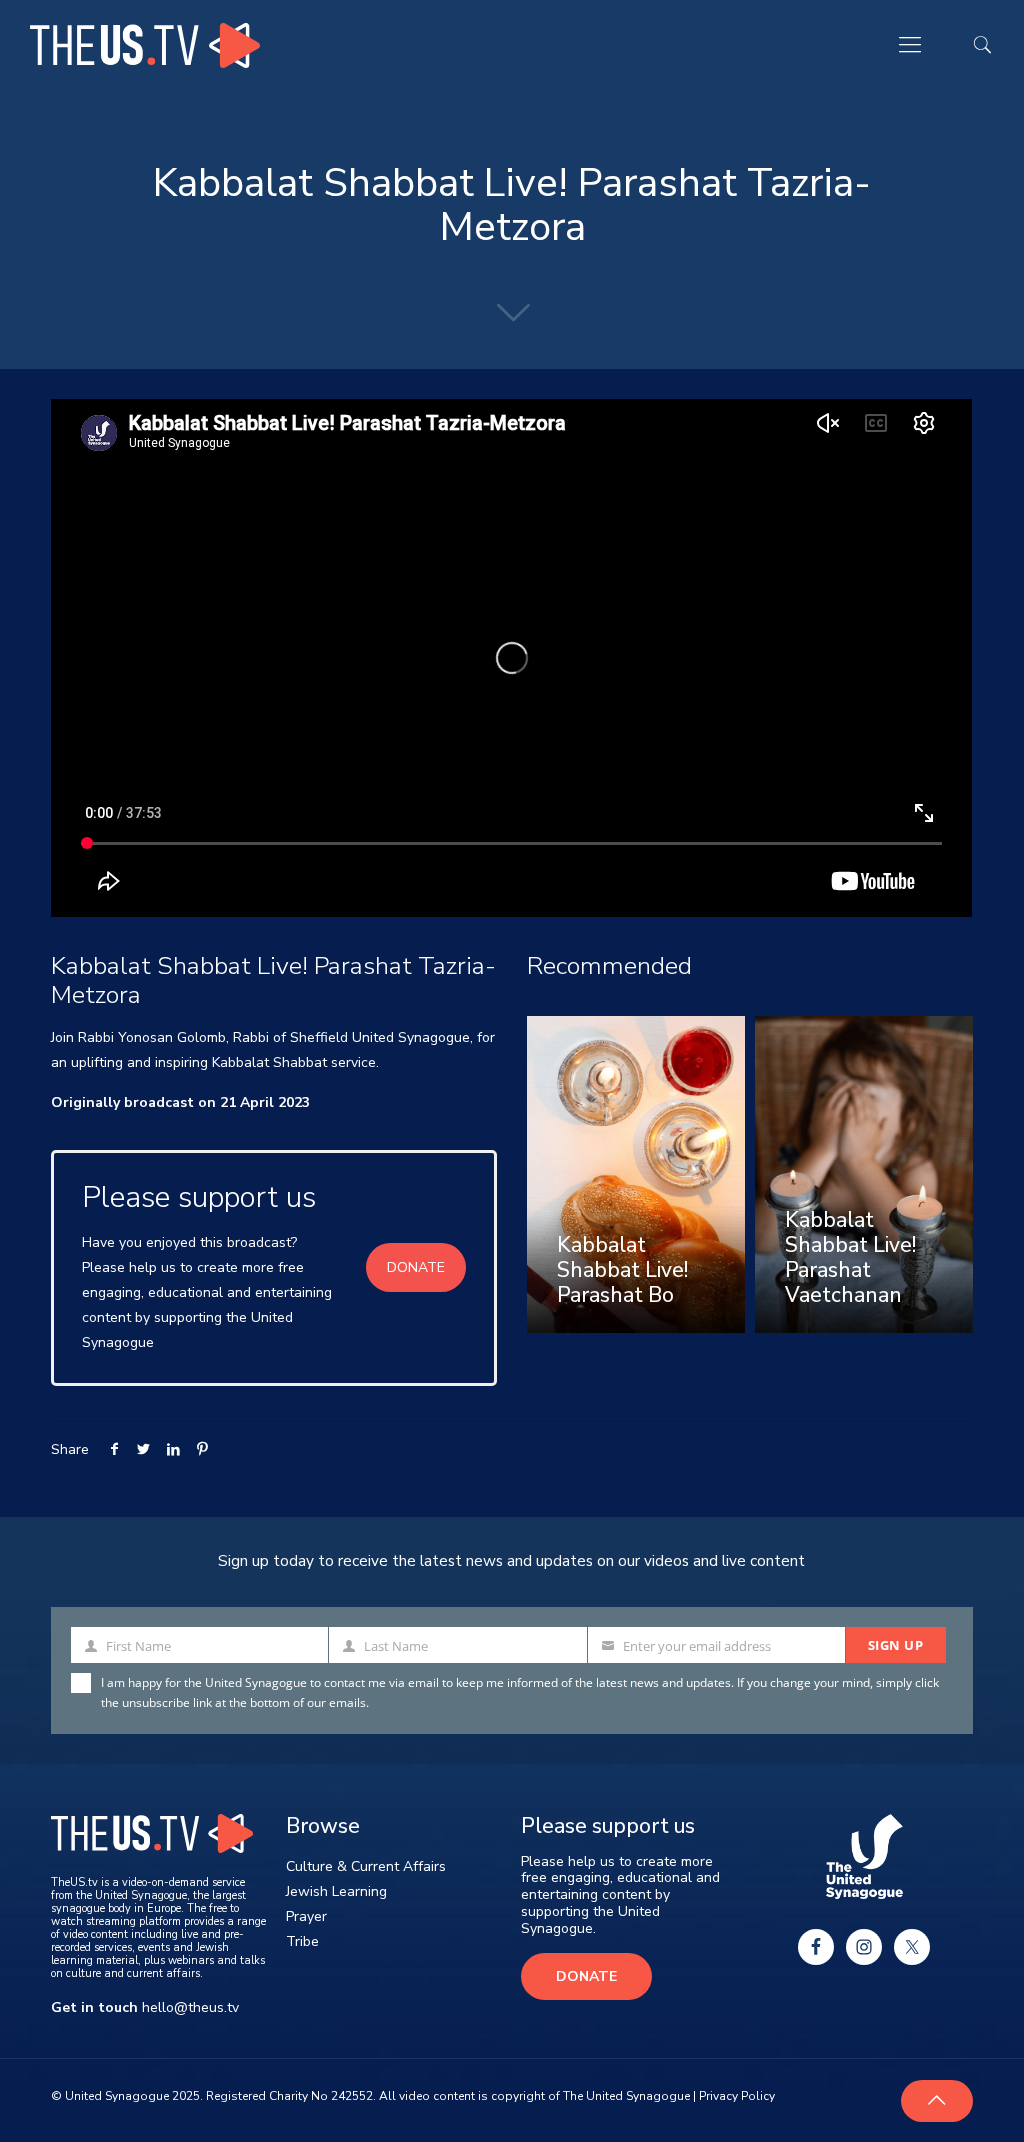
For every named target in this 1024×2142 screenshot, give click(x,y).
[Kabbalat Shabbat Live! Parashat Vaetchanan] (864, 1174)
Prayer (306, 1916)
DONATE (416, 1267)
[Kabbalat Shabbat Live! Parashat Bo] (636, 1174)
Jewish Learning (336, 1891)
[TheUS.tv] (145, 45)
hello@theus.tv (190, 2007)
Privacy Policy (737, 2096)
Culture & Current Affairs (366, 1866)
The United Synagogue (626, 2096)
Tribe (302, 1941)
